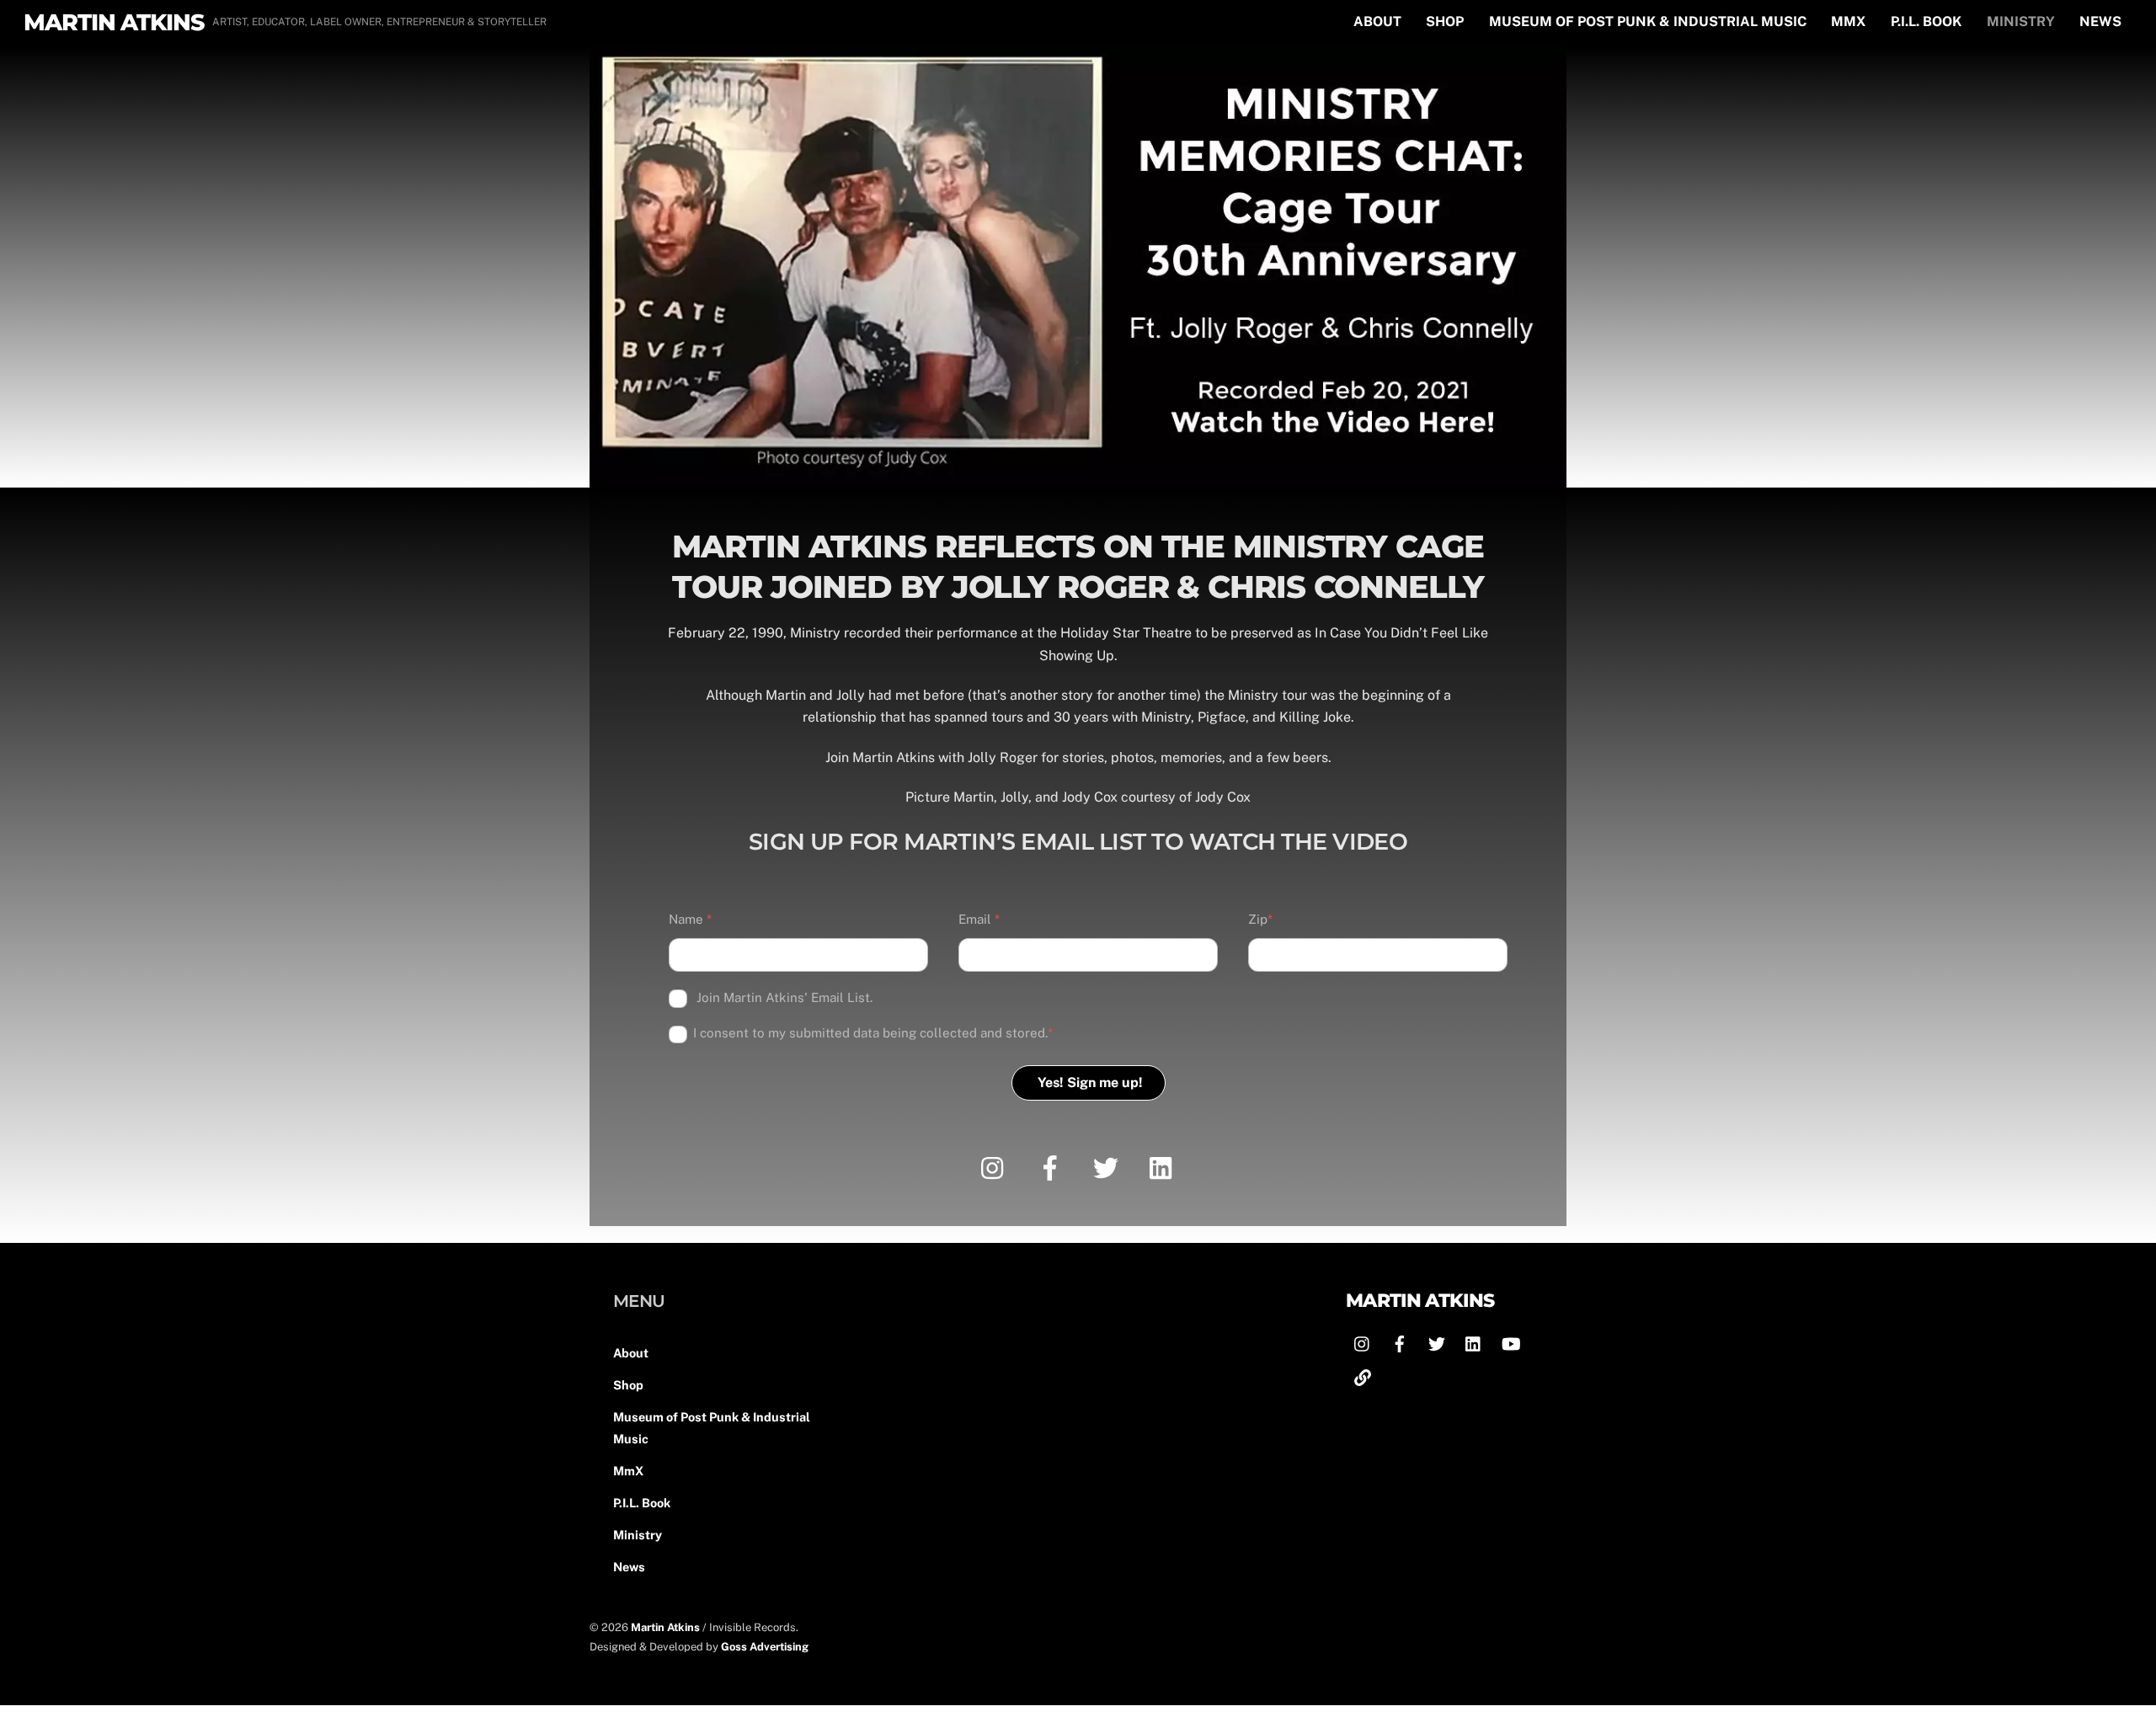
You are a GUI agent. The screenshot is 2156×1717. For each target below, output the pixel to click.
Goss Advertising (765, 1647)
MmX (1848, 21)
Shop (1445, 21)
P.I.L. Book (1926, 21)
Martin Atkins (665, 1627)
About (1377, 21)
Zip (1260, 919)
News (2100, 21)
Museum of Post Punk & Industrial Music (1648, 21)
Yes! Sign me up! (1090, 1082)
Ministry (2021, 21)
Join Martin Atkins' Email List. (783, 997)
